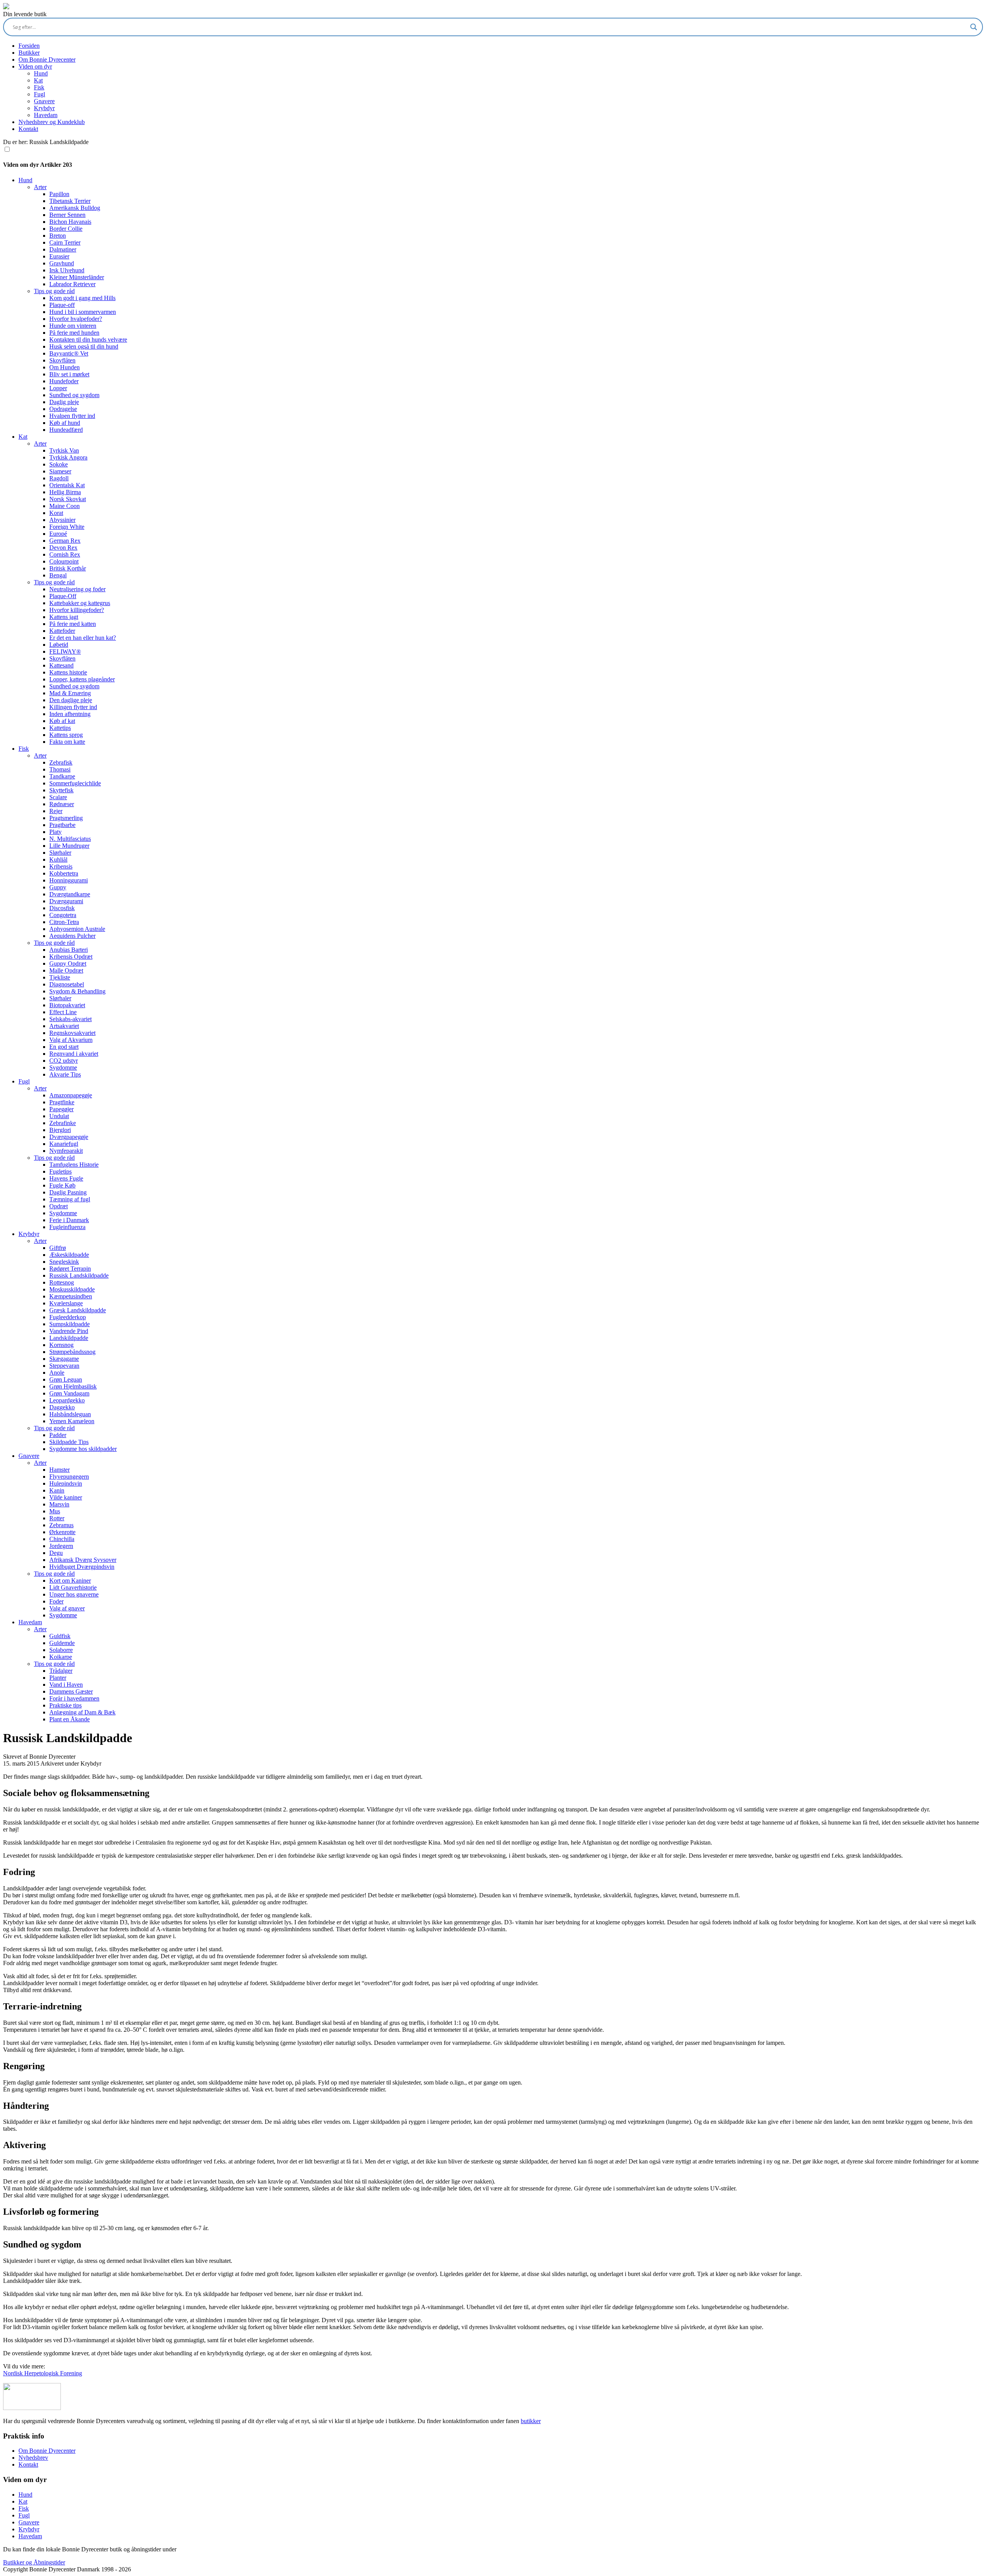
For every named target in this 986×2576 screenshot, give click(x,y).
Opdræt (59, 1206)
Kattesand (61, 665)
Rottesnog (62, 1282)
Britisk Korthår (68, 568)
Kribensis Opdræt (71, 957)
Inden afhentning (70, 714)
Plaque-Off (63, 596)
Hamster (60, 1470)
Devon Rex (63, 548)
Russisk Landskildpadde (79, 1275)
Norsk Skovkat (68, 499)
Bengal (58, 575)
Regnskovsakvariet (72, 1033)
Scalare (58, 797)
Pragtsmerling (66, 818)
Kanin (57, 1490)
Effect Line (63, 1012)
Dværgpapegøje (69, 1137)
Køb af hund (65, 423)
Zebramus (61, 1525)
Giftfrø (58, 1248)
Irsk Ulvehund (67, 270)
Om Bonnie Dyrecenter (47, 60)
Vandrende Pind (69, 1331)
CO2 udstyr (64, 1061)
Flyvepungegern (69, 1477)
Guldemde (62, 1643)
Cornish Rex (65, 554)
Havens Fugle (66, 1178)
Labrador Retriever (72, 284)
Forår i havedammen (74, 1698)
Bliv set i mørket (69, 374)
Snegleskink (64, 1262)
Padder (58, 1435)
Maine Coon (65, 506)
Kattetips (60, 728)
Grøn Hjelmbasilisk (73, 1386)
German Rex (65, 541)
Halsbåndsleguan (70, 1414)
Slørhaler (60, 853)
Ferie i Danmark (69, 1220)
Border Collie (66, 229)
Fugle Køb (62, 1185)
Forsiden (29, 46)
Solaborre (61, 1650)
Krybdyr (44, 108)
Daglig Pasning (68, 1192)
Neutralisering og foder (77, 589)
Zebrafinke (63, 1123)
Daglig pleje (64, 402)
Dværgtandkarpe (70, 894)
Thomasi (60, 769)
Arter (40, 187)
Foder (56, 1601)
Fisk (39, 87)
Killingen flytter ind (73, 707)
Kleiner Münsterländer (77, 277)
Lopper (58, 388)
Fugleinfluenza (67, 1227)
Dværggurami (66, 901)
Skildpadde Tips (69, 1442)
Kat (38, 80)
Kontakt (28, 129)
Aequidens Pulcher (72, 936)
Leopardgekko (67, 1400)
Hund (41, 73)
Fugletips (60, 1171)
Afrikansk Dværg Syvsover (83, 1560)
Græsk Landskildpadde (78, 1310)
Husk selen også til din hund (84, 346)
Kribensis (61, 866)
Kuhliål (58, 860)
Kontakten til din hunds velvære (88, 340)
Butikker (29, 53)
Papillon (59, 194)
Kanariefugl (64, 1144)
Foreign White (67, 527)
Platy (55, 832)
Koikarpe (61, 1657)
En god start (64, 1047)
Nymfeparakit (66, 1151)
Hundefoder (64, 381)
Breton (58, 236)
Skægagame (64, 1359)
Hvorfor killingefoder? (77, 610)
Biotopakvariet (67, 1005)
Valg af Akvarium (71, 1040)
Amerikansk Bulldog (75, 208)
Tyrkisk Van (64, 450)
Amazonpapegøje (71, 1095)
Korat (56, 513)
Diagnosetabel (67, 984)
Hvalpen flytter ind (72, 416)
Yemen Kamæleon (72, 1421)
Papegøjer (61, 1109)
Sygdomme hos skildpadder (83, 1449)
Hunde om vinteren (73, 326)
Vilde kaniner (66, 1497)
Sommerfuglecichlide (75, 783)
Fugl (39, 94)
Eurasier (59, 256)
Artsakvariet (64, 1026)
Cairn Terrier (65, 242)
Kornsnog (61, 1345)
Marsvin (59, 1504)
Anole (57, 1373)
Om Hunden (65, 367)
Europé (58, 534)
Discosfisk (62, 908)
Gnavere (44, 101)
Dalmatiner (63, 249)
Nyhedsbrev (33, 2458)
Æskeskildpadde (69, 1255)
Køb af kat (62, 721)
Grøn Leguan (66, 1379)
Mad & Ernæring (70, 693)
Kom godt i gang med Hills (82, 298)
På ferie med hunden (74, 333)
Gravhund (62, 263)
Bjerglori (60, 1130)
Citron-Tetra (64, 922)
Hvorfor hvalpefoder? (76, 319)
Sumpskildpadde (70, 1324)
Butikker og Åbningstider (34, 2562)
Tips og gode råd (54, 291)
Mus (55, 1511)
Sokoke (59, 464)
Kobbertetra (64, 873)
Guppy (58, 887)
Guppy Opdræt (68, 963)
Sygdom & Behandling (77, 991)
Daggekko (62, 1407)
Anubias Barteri (69, 950)
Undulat (59, 1116)
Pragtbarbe (62, 825)
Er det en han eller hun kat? (83, 638)
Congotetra (63, 915)
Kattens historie (68, 672)
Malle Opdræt (66, 970)
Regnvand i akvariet (74, 1054)
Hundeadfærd (66, 430)
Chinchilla (62, 1539)
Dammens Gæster (71, 1691)
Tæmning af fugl (70, 1199)
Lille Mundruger (69, 846)
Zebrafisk (61, 762)
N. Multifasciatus (70, 839)
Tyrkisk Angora (68, 457)
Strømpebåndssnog (72, 1352)
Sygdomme (63, 1067)
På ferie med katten (73, 624)
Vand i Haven (66, 1685)
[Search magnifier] (974, 27)
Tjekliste (60, 977)
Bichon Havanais (70, 222)
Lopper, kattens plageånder (82, 679)
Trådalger (61, 1671)
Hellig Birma (65, 492)
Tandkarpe (62, 776)
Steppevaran (64, 1366)
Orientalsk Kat (67, 485)
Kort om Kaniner (70, 1581)
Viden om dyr (35, 66)
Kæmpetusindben (71, 1296)
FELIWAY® (65, 652)
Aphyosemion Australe (77, 929)
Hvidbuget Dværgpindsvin (82, 1567)
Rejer (56, 811)
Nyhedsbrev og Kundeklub (52, 122)
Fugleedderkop (68, 1317)
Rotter (57, 1518)
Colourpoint (64, 561)
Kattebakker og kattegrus (80, 603)
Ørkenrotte (62, 1532)
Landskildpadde (69, 1338)
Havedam (46, 115)
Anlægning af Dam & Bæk (82, 1712)
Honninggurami (69, 880)
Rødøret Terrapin (70, 1269)
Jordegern (61, 1546)
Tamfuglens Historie (74, 1165)
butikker (531, 2421)
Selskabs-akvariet (70, 1019)
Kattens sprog (66, 735)
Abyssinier (62, 520)
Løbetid (59, 645)
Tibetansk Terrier (70, 201)
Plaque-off (62, 305)
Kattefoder (62, 631)
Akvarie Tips (65, 1074)
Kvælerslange (66, 1303)
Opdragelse (63, 409)
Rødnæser (62, 804)
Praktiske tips (65, 1705)
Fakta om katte (67, 742)
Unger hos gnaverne (74, 1594)
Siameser (60, 471)
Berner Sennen (67, 215)
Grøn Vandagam (69, 1393)
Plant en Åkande (70, 1719)
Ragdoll (59, 478)
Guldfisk (60, 1636)
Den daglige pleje (71, 700)
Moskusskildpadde (72, 1289)
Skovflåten (62, 360)
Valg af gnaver (67, 1608)
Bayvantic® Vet (69, 353)
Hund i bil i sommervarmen (83, 312)
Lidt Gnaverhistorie (73, 1587)
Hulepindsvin (66, 1483)
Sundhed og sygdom (74, 395)
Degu (56, 1553)
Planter (58, 1678)
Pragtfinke (62, 1102)
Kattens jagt (64, 617)
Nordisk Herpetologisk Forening (43, 2373)
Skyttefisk (61, 790)
